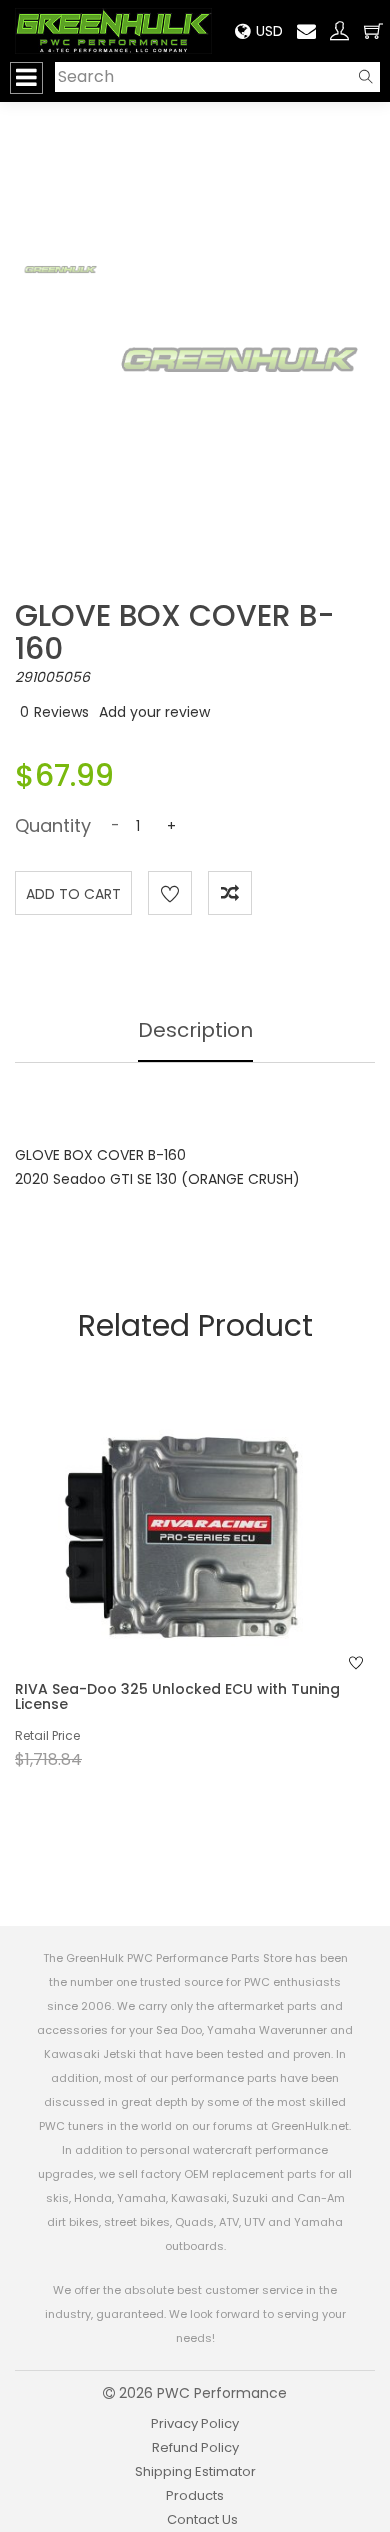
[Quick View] (169, 1575)
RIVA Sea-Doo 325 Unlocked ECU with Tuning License (177, 1696)
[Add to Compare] (230, 893)
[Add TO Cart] (222, 1575)
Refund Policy (195, 2447)
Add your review (154, 712)
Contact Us (202, 2519)
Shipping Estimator (195, 2471)
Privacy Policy (195, 2423)
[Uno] (114, 31)
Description (195, 1030)
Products (195, 2495)
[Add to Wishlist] (170, 893)
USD (269, 31)
